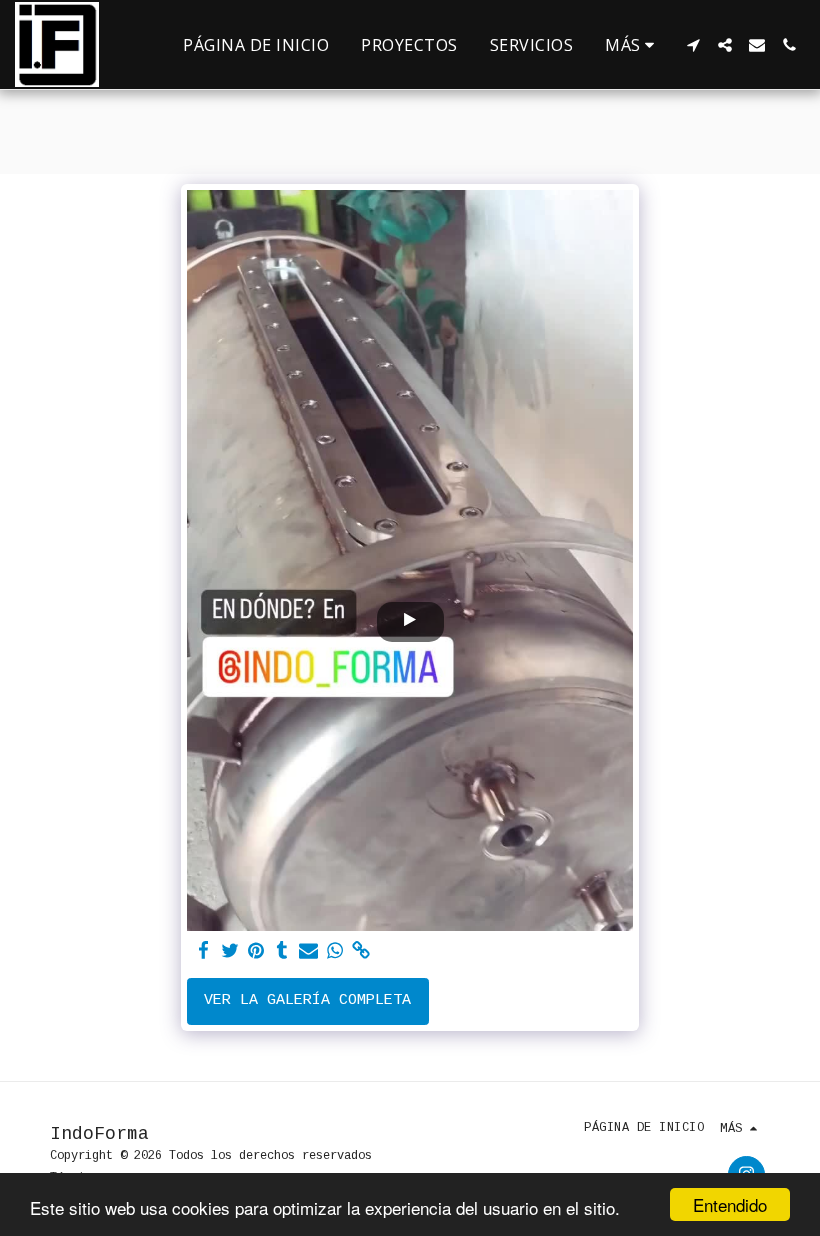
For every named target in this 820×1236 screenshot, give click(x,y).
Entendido (730, 1204)
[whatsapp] (334, 952)
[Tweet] (229, 952)
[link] (361, 952)
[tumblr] (282, 952)
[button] (693, 45)
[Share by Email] (308, 952)
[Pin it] (256, 952)
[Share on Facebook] (203, 952)
